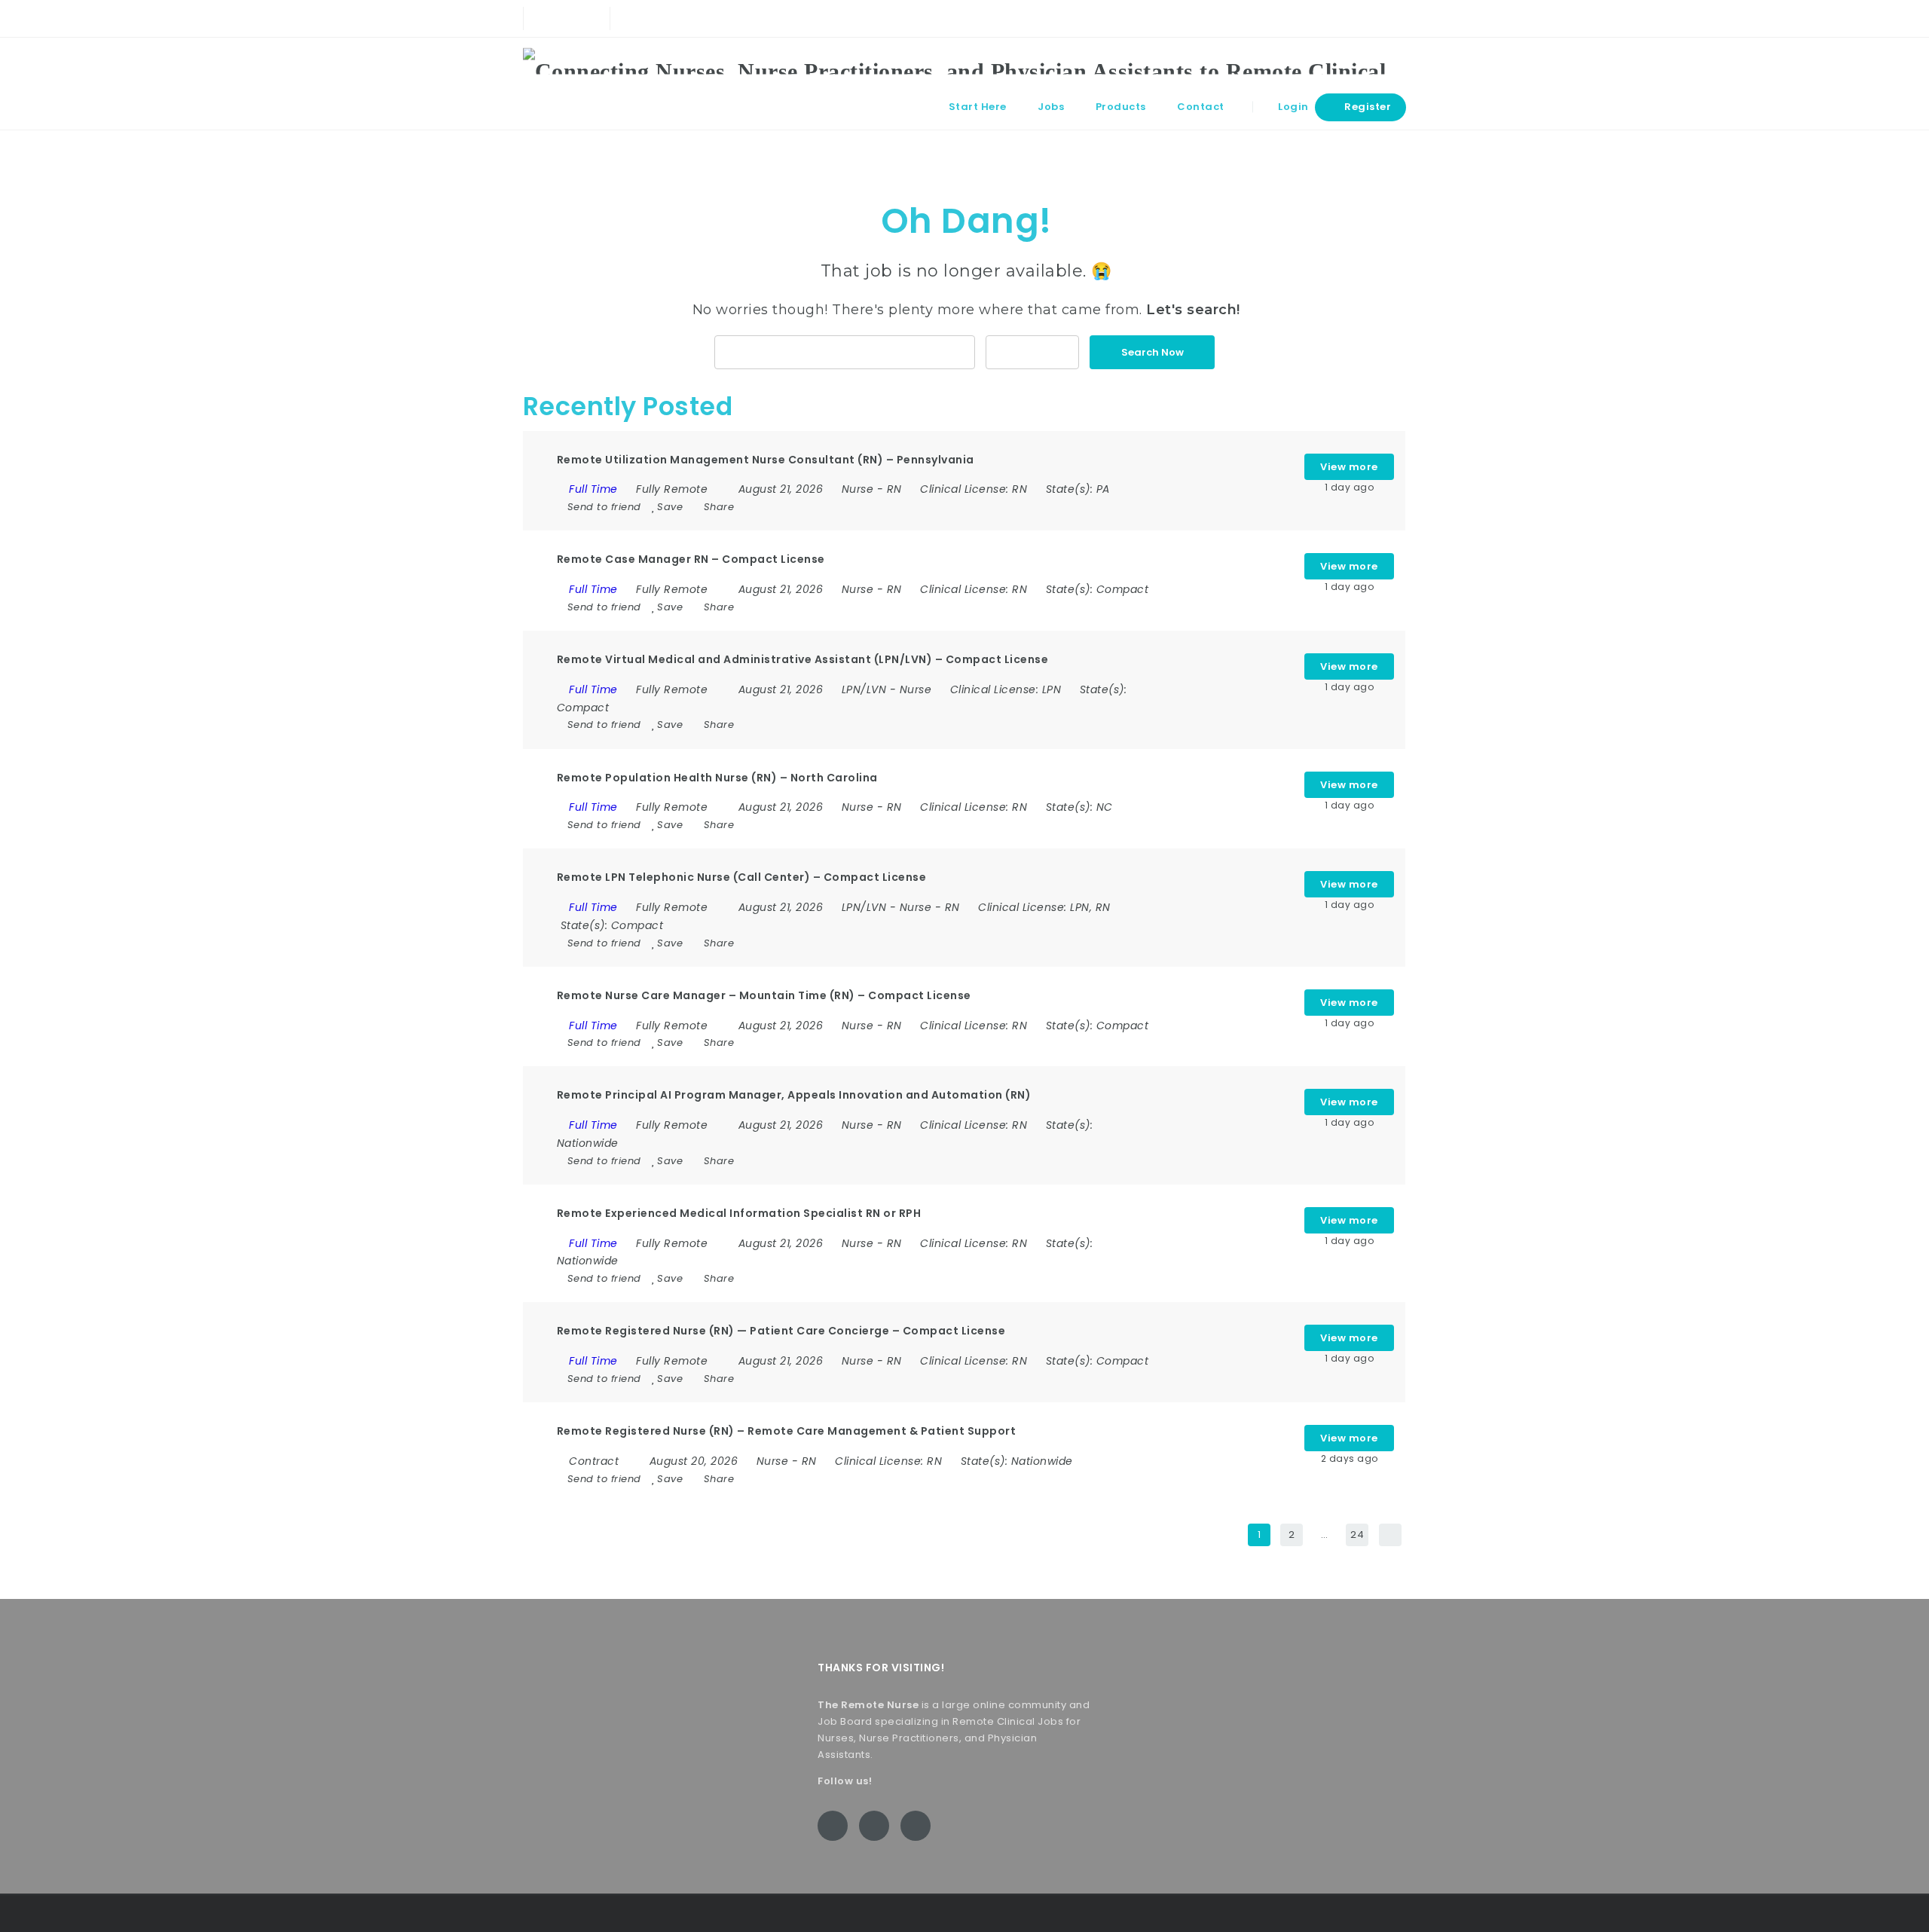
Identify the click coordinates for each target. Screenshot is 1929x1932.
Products (1121, 107)
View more (1349, 467)
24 (1357, 1535)
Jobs (1051, 107)
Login (1292, 107)
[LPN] (844, 352)
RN (894, 489)
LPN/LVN (864, 689)
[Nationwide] (1032, 352)
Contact (1201, 107)
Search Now (1153, 352)
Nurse (858, 489)
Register (1367, 107)
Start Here (978, 107)
